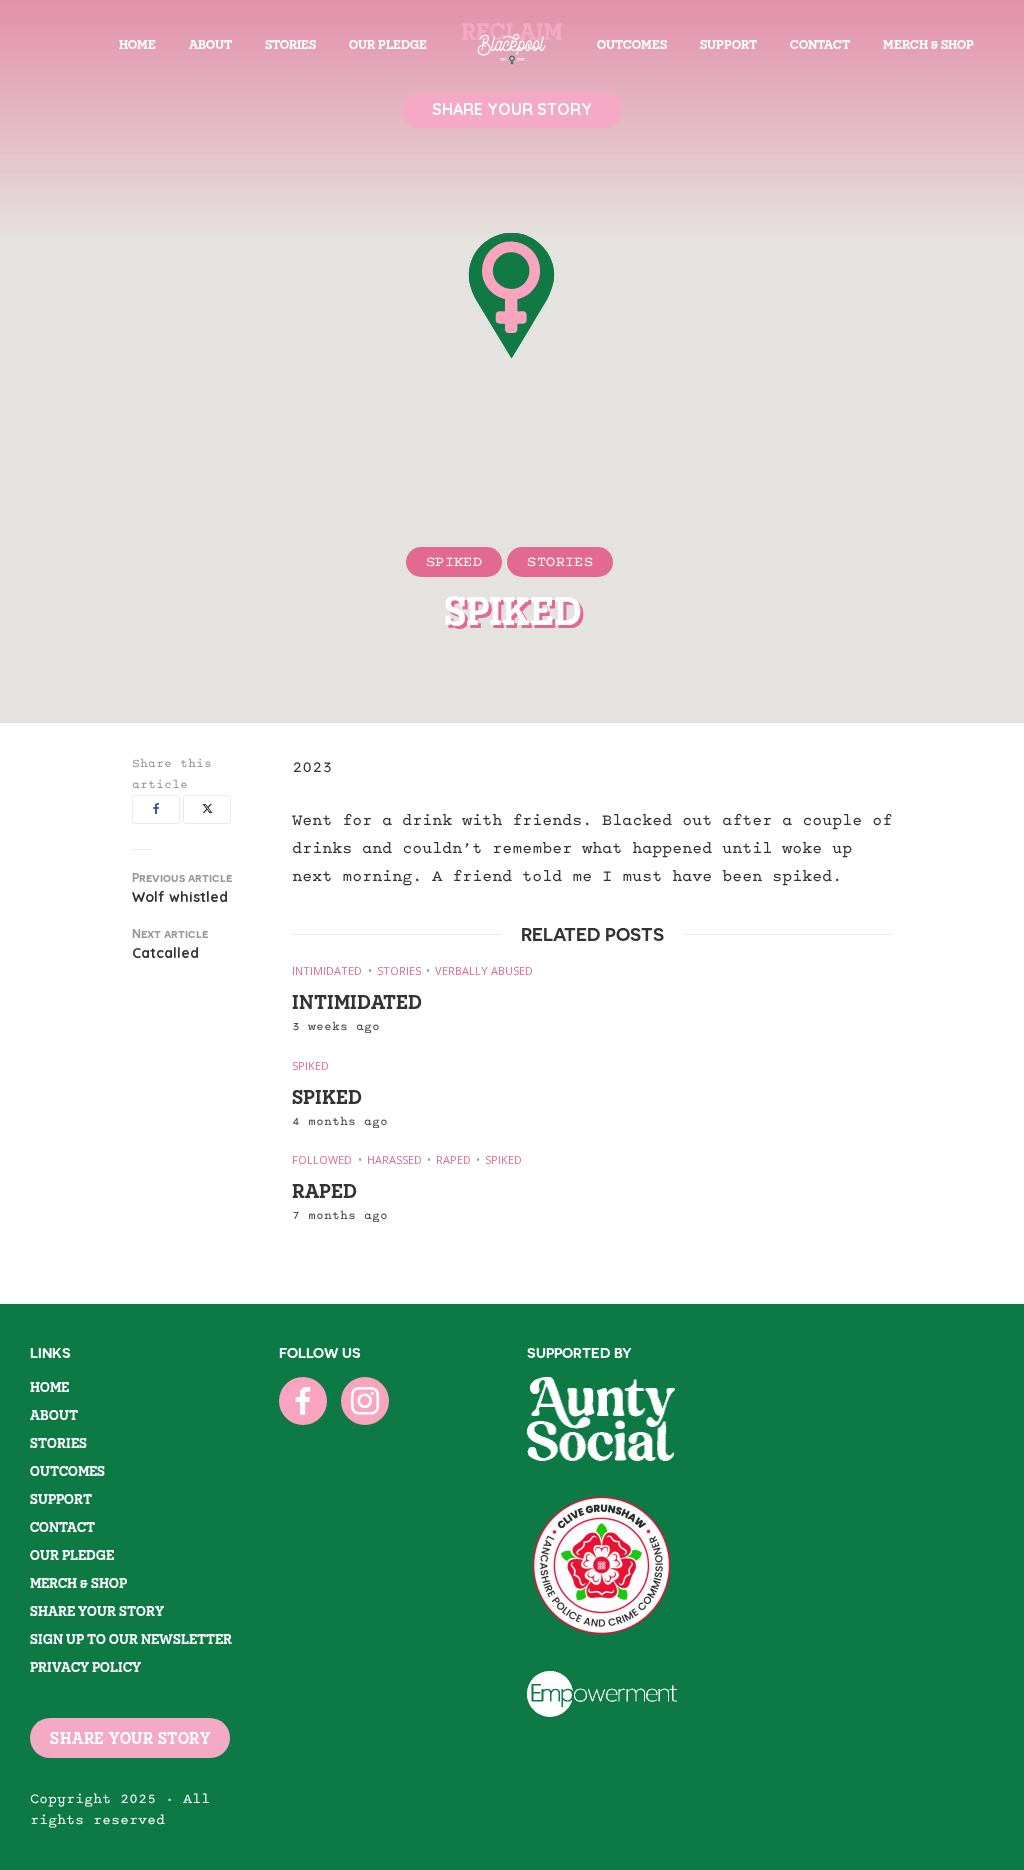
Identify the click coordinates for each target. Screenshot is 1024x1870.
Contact (820, 44)
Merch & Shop (928, 44)
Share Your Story (512, 109)
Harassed (394, 1159)
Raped (453, 1159)
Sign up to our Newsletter (131, 1639)
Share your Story (97, 1611)
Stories (290, 44)
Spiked (454, 561)
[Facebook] (303, 1401)
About (210, 44)
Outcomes (632, 44)
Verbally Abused (484, 970)
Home (137, 44)
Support (728, 44)
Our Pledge (388, 44)
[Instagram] (365, 1401)
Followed (322, 1159)
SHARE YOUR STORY (130, 1738)
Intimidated (327, 970)
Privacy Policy (85, 1667)
